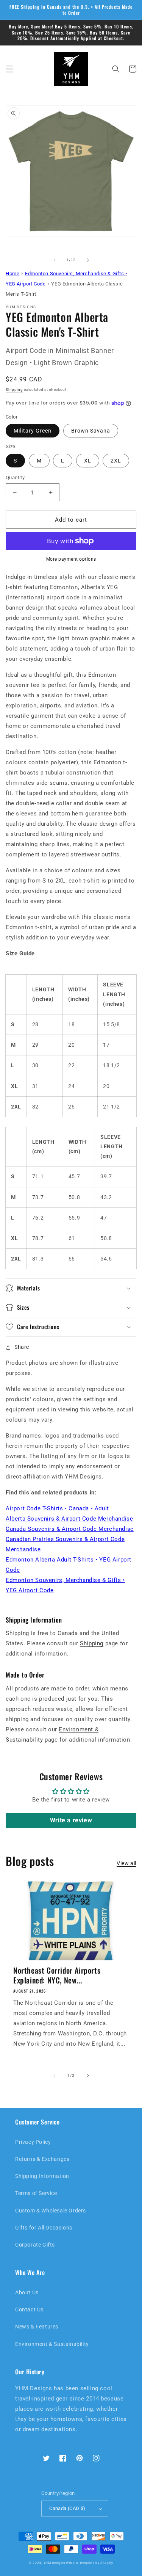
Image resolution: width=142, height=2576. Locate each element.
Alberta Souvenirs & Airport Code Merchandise (69, 1519)
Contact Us (29, 2309)
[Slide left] (55, 260)
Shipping (14, 390)
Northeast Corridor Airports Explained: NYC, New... (57, 1975)
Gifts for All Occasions (44, 2228)
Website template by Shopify (90, 2563)
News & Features (37, 2327)
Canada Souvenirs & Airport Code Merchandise (70, 1529)
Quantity (15, 477)
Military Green (33, 431)
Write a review (71, 1820)
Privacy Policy (33, 2142)
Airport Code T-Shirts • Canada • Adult (57, 1508)
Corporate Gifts (35, 2245)
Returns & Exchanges (42, 2159)
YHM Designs (54, 2563)
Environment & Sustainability (52, 2344)
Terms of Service (36, 2193)
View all (126, 1863)
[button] (9, 69)
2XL (116, 461)
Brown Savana (91, 431)
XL (88, 461)
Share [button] (22, 1347)
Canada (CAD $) (67, 2508)
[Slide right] (88, 260)
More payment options (71, 559)
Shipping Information (42, 2176)
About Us (27, 2292)
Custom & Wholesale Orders (51, 2211)
